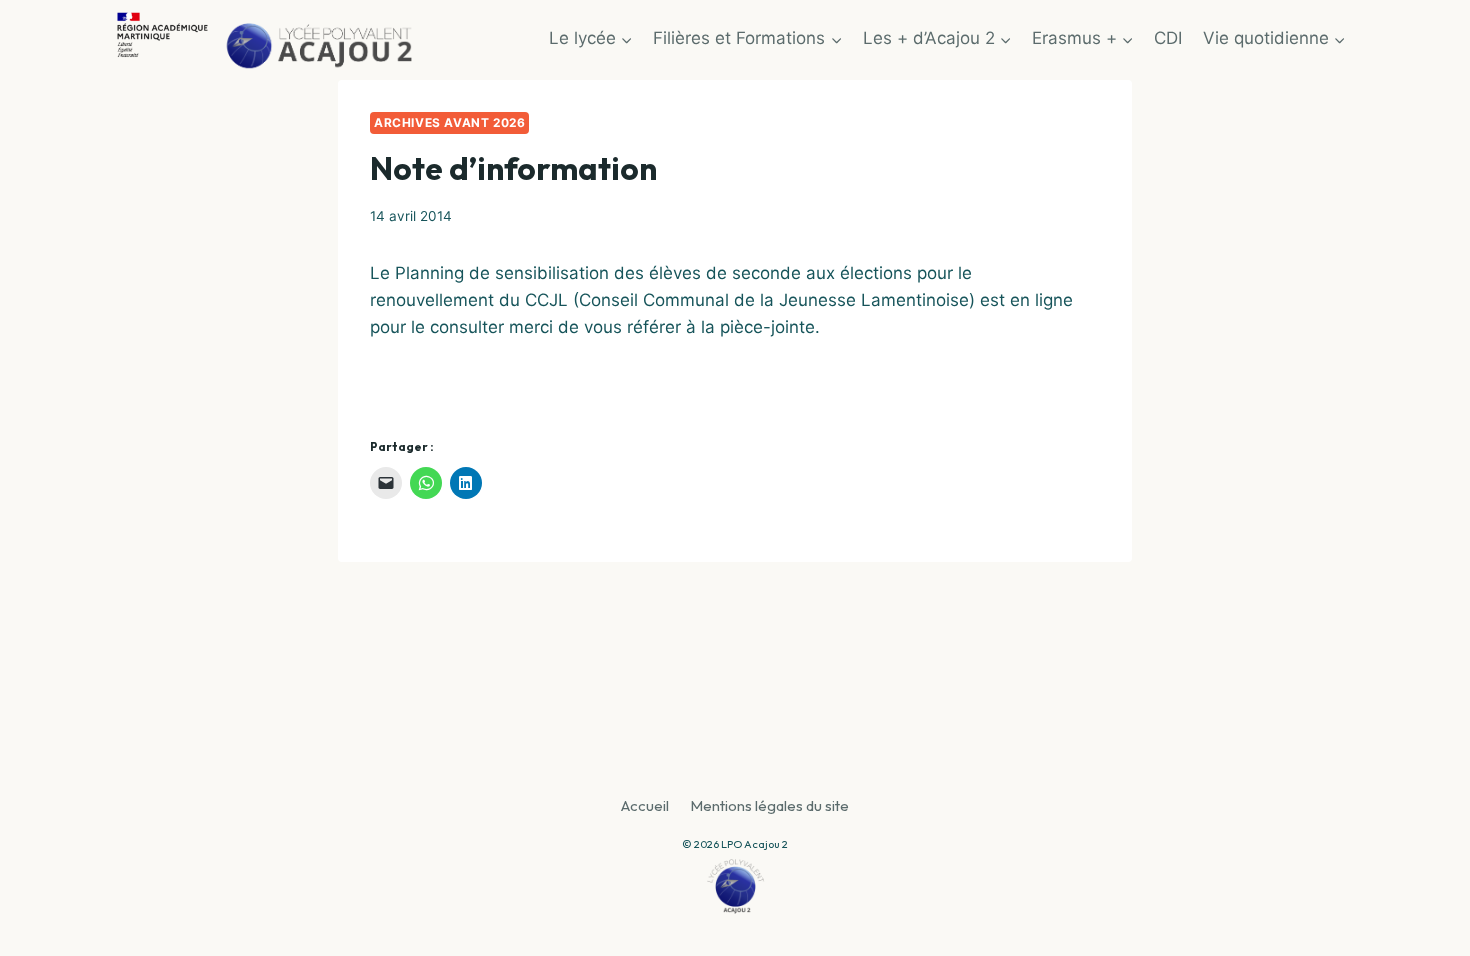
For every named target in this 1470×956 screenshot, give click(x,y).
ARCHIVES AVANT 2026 (449, 122)
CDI (1168, 38)
